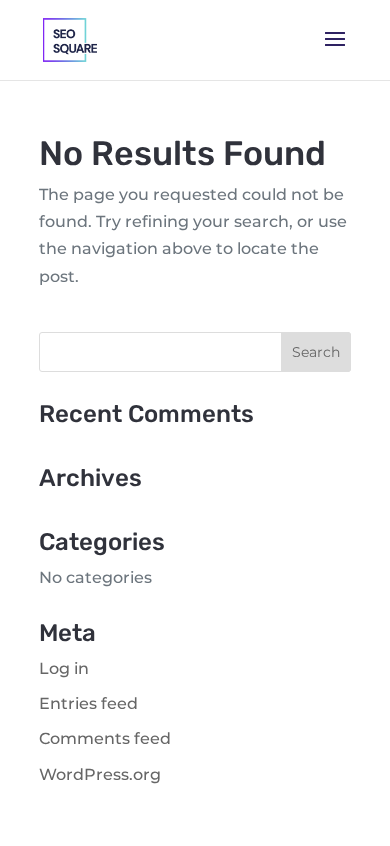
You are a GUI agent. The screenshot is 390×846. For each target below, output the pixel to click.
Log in (64, 668)
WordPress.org (100, 774)
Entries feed (88, 703)
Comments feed (105, 738)
